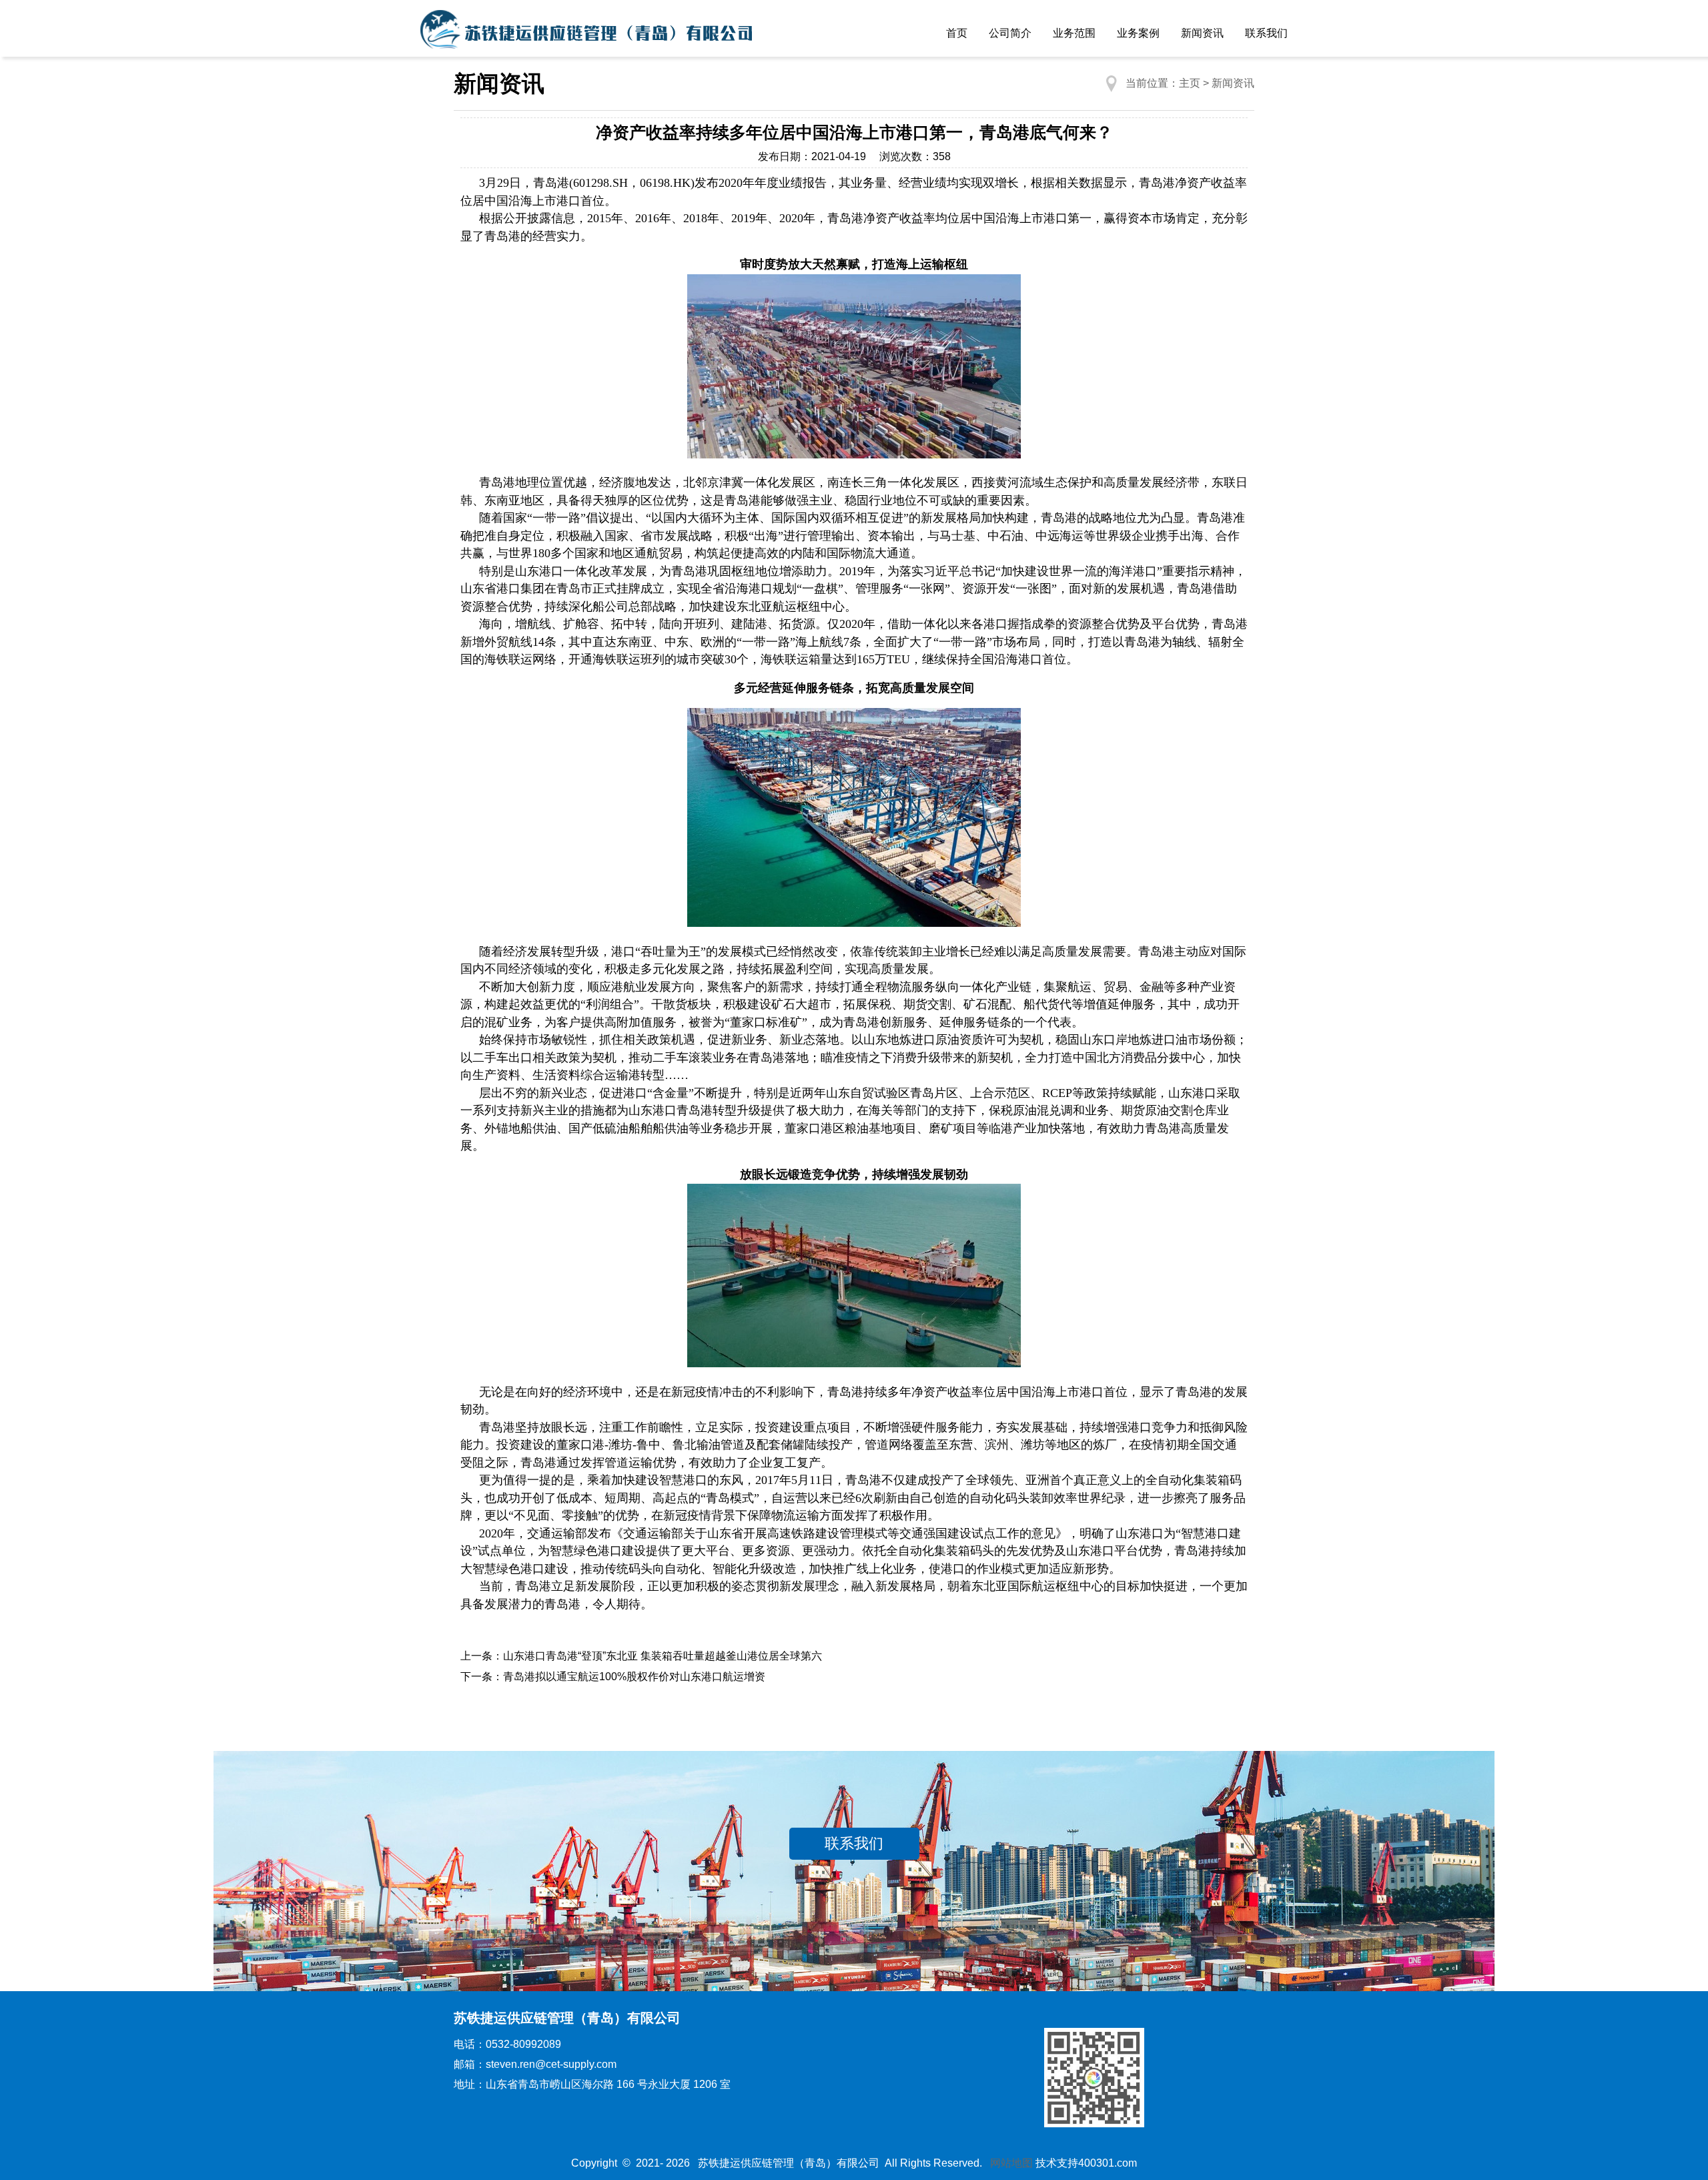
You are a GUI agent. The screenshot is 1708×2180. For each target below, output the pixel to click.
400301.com (1108, 2163)
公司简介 (1010, 33)
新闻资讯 (1202, 33)
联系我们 (1266, 33)
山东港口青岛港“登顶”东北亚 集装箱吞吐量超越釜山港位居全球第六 (663, 1656)
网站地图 (1011, 2163)
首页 (957, 33)
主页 (1190, 83)
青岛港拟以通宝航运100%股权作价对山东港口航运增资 (634, 1677)
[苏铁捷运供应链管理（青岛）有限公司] (587, 33)
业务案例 (1138, 33)
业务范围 (1074, 33)
